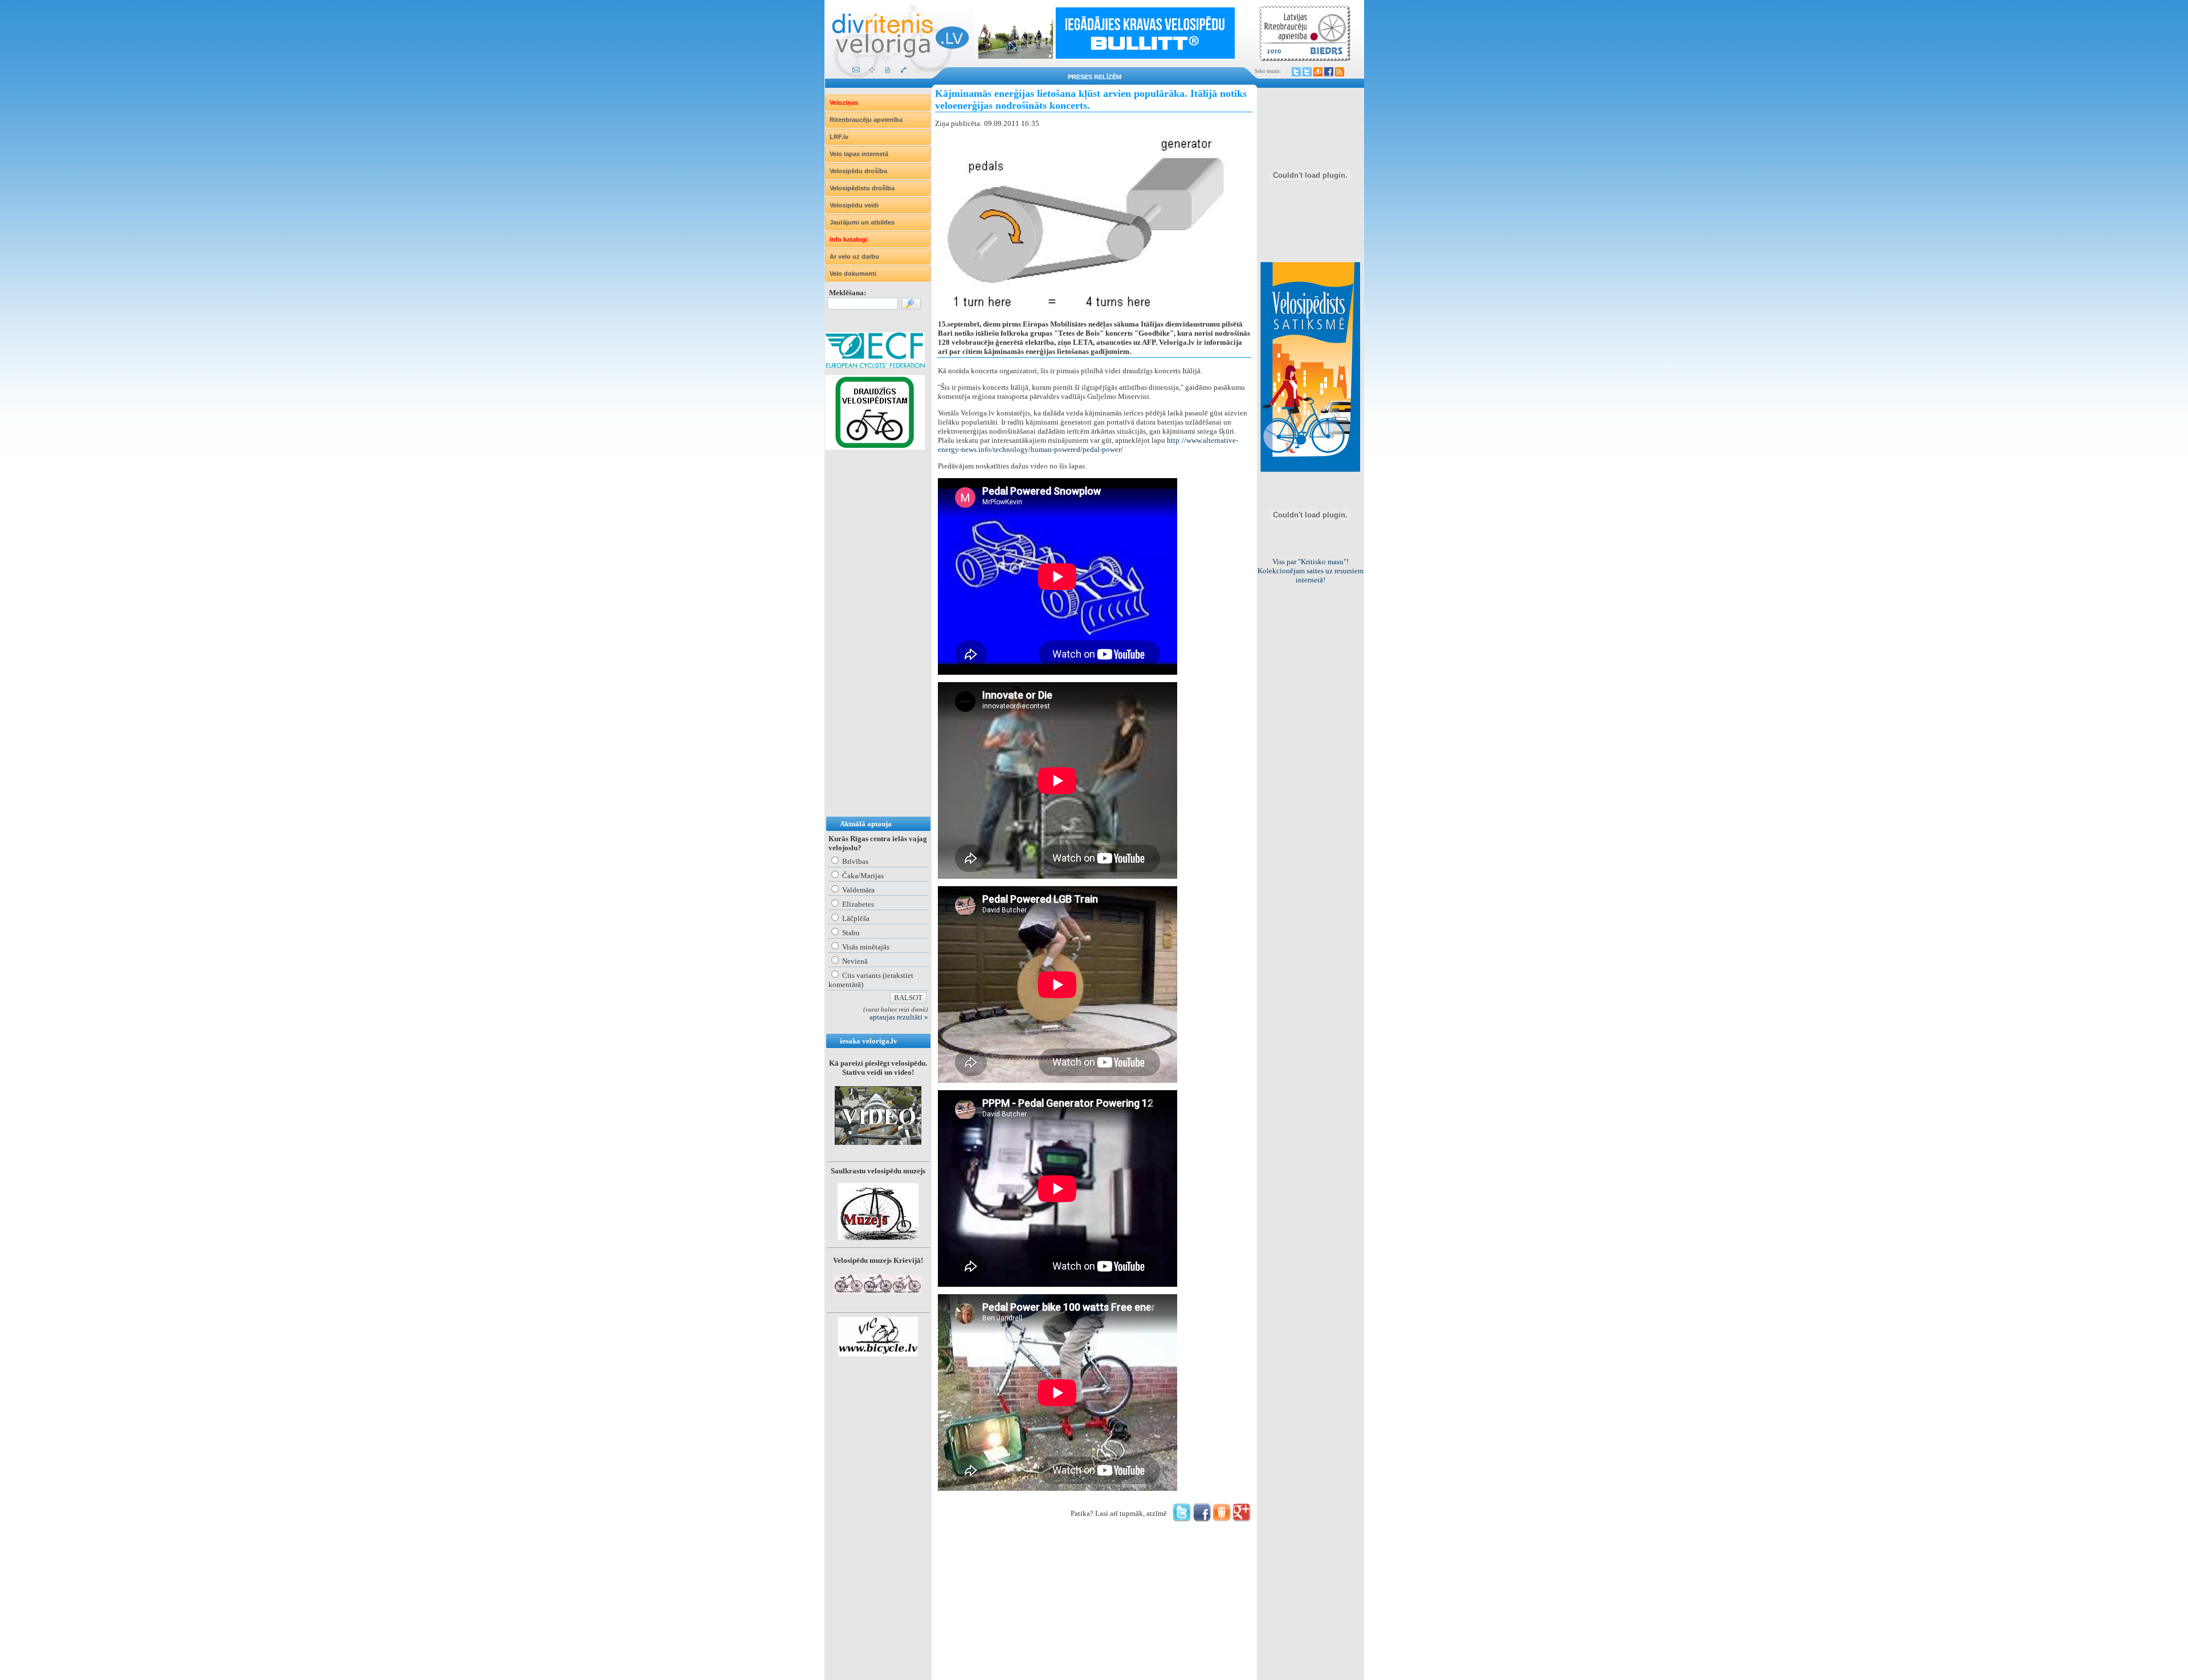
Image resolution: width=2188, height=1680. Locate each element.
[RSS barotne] (1340, 72)
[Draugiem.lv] (1318, 72)
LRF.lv (839, 137)
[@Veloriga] (1296, 72)
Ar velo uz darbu (854, 256)
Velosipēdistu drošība (862, 188)
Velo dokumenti (853, 274)
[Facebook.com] (1329, 72)
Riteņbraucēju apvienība (866, 120)
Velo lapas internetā (859, 154)
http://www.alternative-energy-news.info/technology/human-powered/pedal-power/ (1088, 445)
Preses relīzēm (1095, 77)
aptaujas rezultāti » (899, 1017)
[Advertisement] (871, 645)
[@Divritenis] (1307, 72)
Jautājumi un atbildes (862, 222)
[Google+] (1242, 1519)
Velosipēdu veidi (854, 205)
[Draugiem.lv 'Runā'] (1222, 1519)
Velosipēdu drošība (858, 171)
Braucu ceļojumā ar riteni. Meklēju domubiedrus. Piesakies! (1311, 571)
